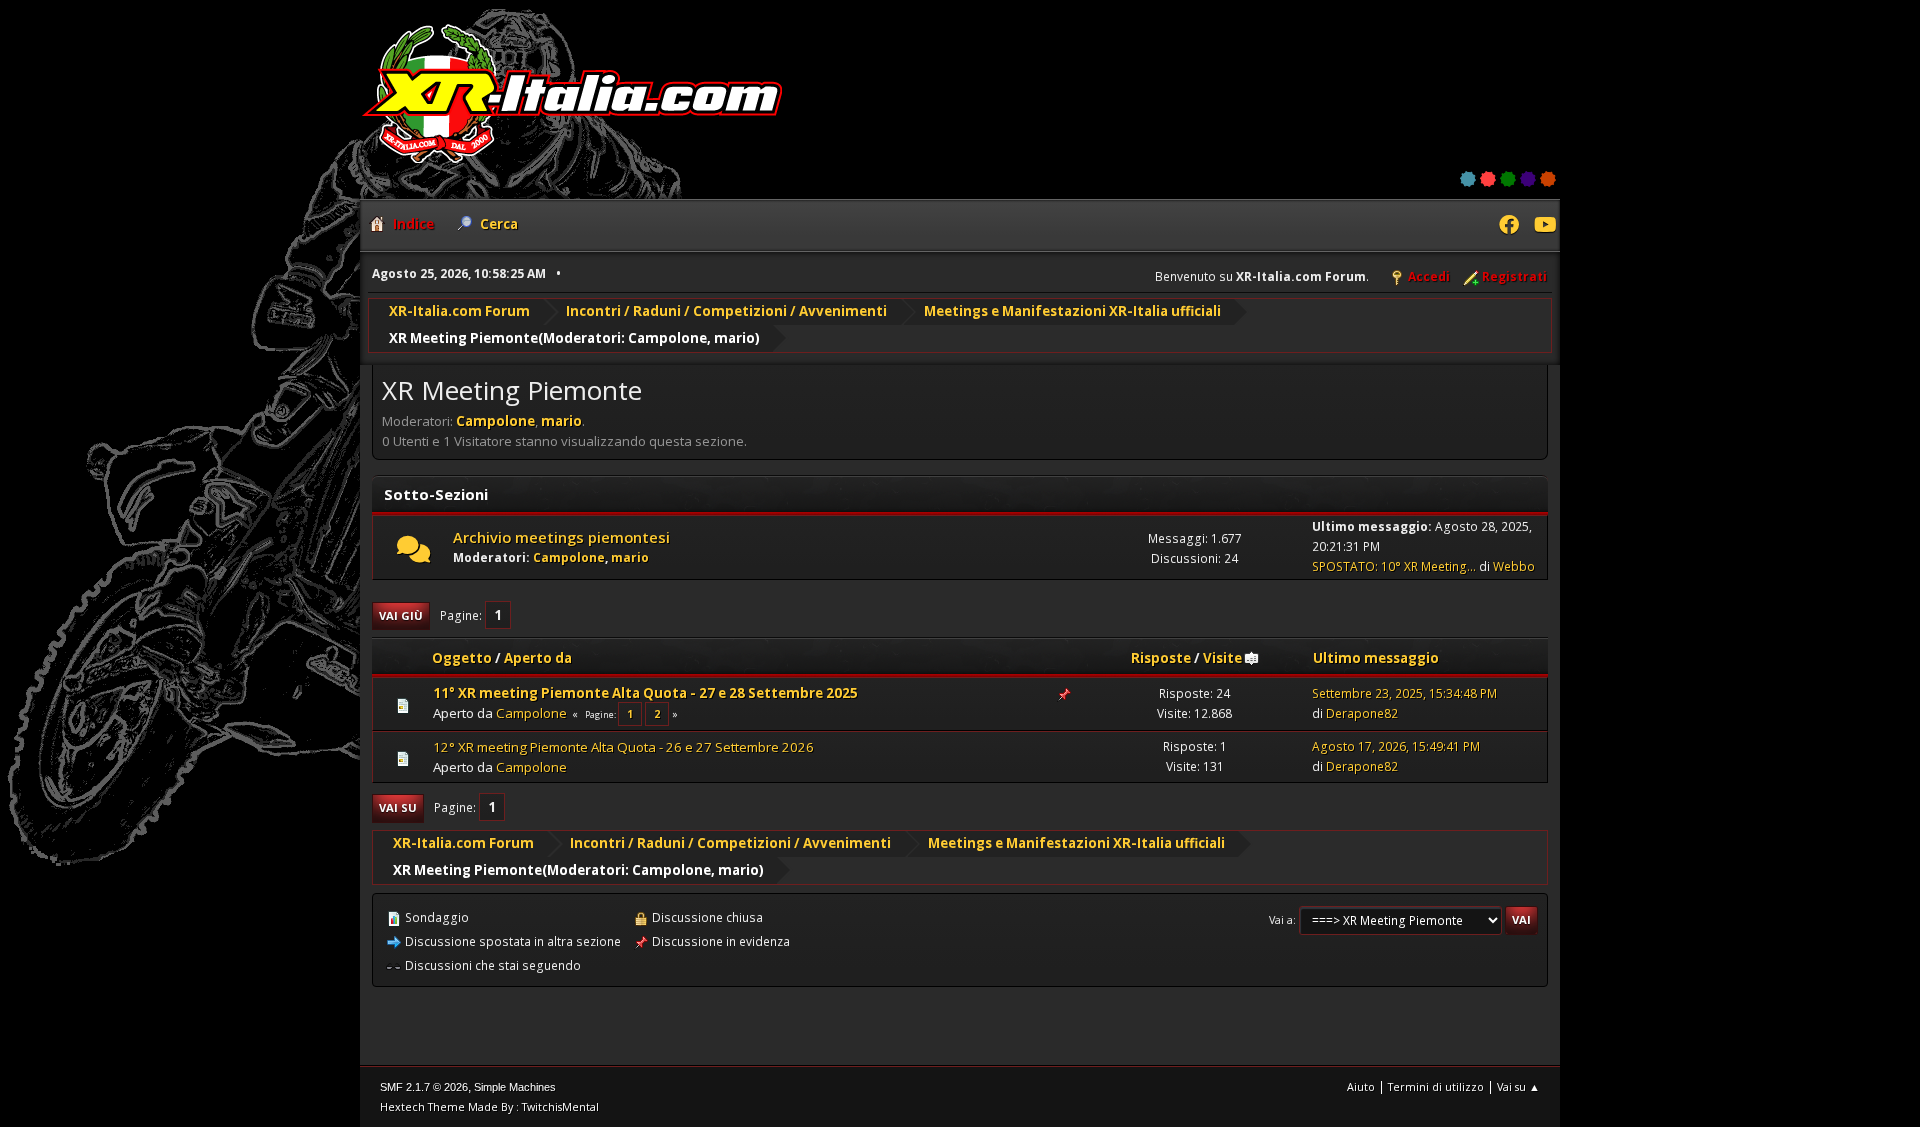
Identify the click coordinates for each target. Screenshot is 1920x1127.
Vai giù (401, 615)
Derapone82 (1362, 713)
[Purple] (1528, 179)
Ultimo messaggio (1376, 658)
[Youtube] (1544, 227)
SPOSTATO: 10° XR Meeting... (1394, 566)
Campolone (667, 338)
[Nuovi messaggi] (413, 554)
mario (734, 338)
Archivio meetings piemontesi (561, 537)
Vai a (1281, 919)
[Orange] (1548, 179)
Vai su (398, 807)
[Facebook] (1509, 227)
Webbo (1514, 566)
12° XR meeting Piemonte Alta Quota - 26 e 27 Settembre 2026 (623, 747)
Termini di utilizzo (1436, 1086)
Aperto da (538, 658)
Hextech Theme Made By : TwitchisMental (489, 1106)
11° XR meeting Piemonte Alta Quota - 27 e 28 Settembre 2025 (645, 693)
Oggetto (462, 658)
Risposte (1161, 658)
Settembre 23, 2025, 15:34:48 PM (1404, 693)
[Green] (1508, 179)
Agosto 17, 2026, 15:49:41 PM (1396, 746)
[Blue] (1468, 179)
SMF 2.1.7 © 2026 (424, 1087)
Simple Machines (515, 1087)
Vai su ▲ (1518, 1086)
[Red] (1488, 179)
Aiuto (1361, 1086)
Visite (1222, 658)
